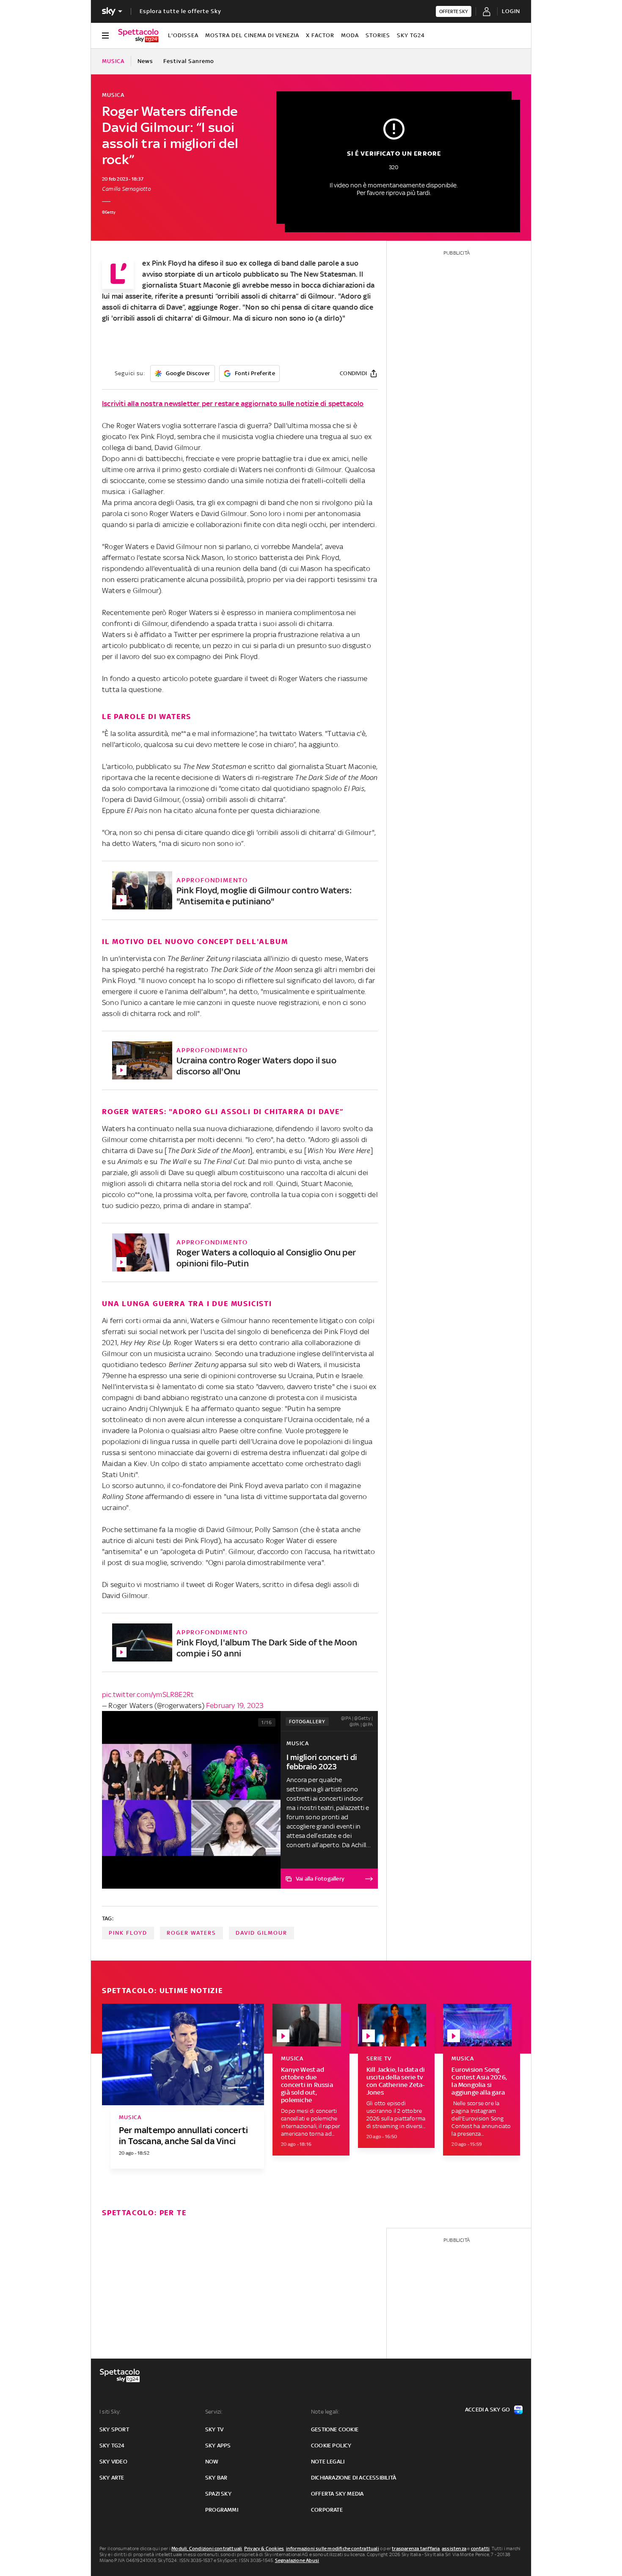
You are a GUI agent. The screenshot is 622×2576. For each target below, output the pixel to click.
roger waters (191, 1933)
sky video (113, 2462)
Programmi (222, 2510)
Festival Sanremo (189, 61)
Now (212, 2462)
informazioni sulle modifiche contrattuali (333, 2549)
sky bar (216, 2478)
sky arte (112, 2478)
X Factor (320, 35)
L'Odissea (183, 35)
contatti (480, 2549)
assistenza (454, 2549)
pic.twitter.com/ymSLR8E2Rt (148, 1694)
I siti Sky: (110, 2412)
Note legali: (325, 2412)
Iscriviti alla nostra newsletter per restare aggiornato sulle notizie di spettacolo (233, 404)
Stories (378, 35)
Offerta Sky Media (337, 2494)
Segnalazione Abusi (297, 2560)
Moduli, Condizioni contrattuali (207, 2549)
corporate (327, 2510)
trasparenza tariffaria (416, 2549)
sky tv (214, 2429)
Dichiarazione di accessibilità (354, 2478)
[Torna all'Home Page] (138, 36)
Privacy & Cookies (264, 2549)
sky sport (114, 2429)
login (511, 11)
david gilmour (261, 1933)
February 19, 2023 (235, 1705)
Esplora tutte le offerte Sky (180, 11)
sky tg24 (112, 2446)
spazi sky (218, 2494)
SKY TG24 (411, 35)
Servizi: (214, 2412)
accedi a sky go (487, 2410)
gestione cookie (335, 2429)
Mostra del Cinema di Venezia (252, 35)
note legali (328, 2462)
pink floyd (128, 1933)
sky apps (218, 2446)
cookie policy (331, 2446)
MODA (350, 35)
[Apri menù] (105, 36)
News (145, 61)
